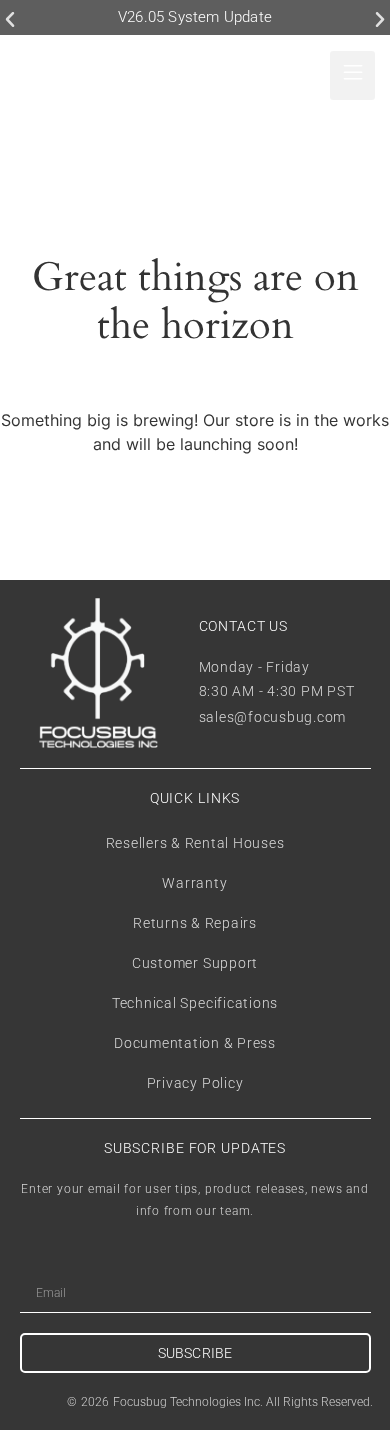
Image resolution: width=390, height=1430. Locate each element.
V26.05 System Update (195, 17)
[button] (10, 20)
